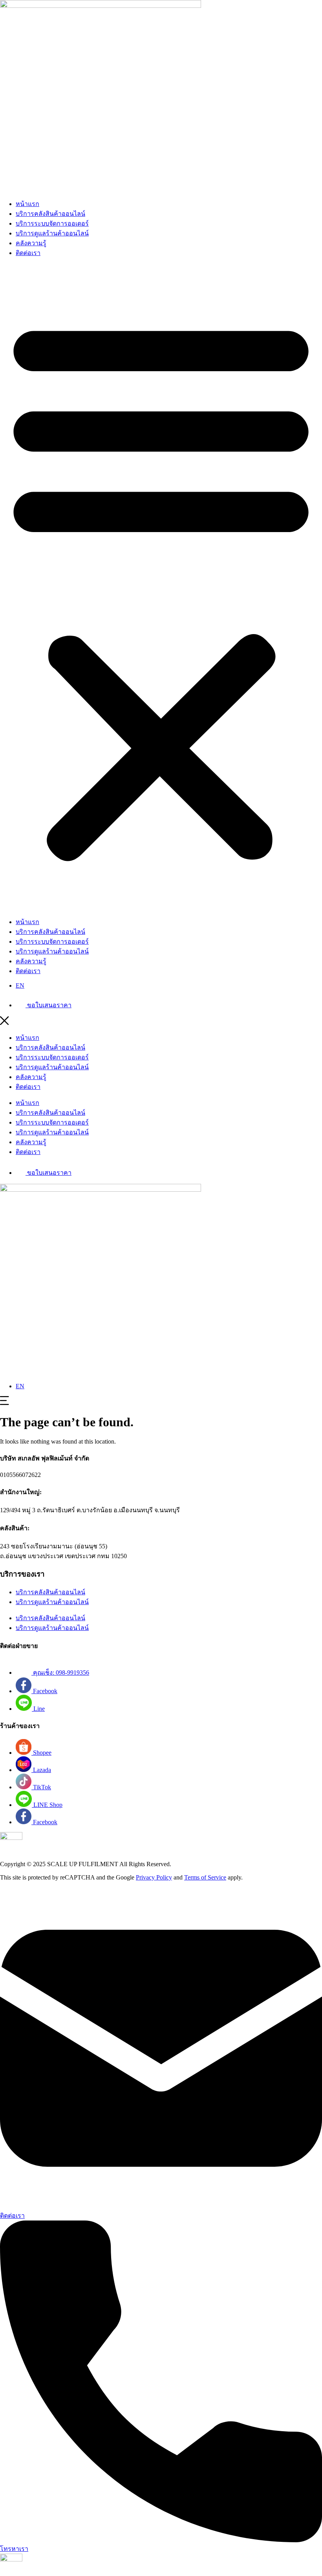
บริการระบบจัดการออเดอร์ (52, 223)
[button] (161, 587)
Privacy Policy (154, 1877)
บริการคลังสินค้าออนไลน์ (50, 214)
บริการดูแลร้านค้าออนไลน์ (52, 233)
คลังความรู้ (31, 243)
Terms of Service (205, 1877)
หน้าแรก (27, 204)
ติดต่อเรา (28, 253)
